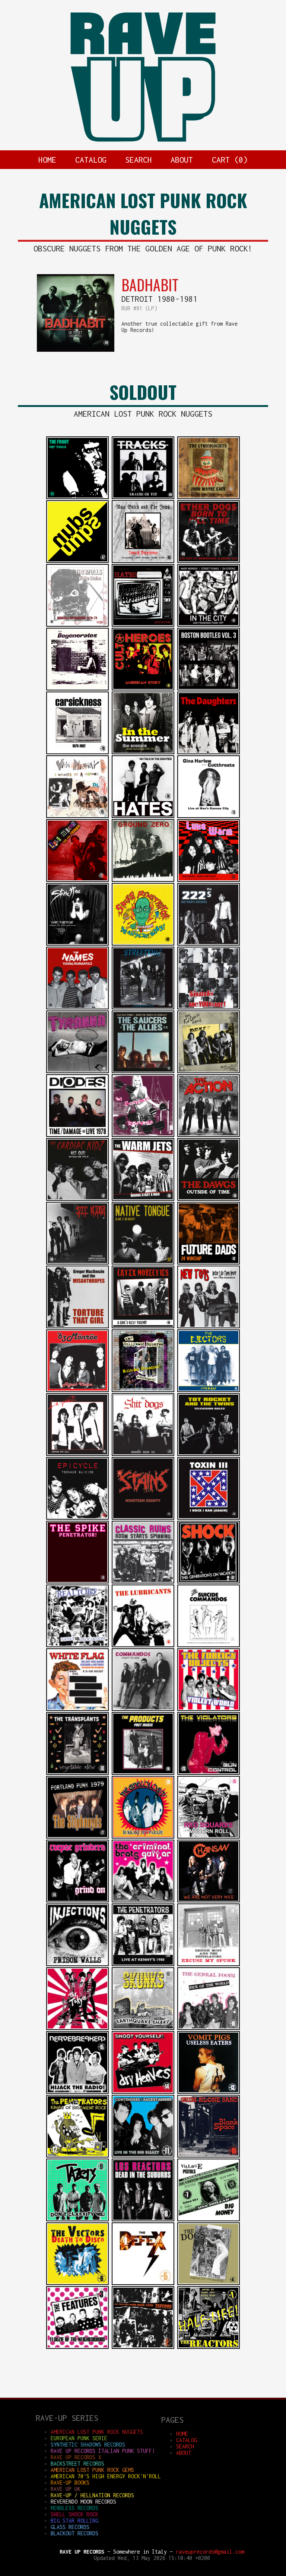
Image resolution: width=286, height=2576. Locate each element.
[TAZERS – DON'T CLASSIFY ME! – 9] (77, 2219)
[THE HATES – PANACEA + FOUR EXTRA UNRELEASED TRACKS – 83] (143, 625)
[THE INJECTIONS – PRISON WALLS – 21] (77, 1964)
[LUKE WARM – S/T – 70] (209, 880)
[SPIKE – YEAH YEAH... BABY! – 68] (143, 944)
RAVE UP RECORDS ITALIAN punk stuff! (103, 2451)
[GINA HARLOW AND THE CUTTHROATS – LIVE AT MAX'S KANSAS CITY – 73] (209, 816)
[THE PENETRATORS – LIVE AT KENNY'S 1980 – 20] (143, 1964)
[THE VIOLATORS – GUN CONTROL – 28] (209, 1773)
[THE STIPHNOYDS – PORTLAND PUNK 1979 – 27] (77, 1837)
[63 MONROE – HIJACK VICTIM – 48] (77, 1390)
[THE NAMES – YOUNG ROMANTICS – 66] (77, 1007)
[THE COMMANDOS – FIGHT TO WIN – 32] (143, 1709)
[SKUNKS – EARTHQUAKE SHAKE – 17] (143, 2028)
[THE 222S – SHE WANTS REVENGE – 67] (209, 944)
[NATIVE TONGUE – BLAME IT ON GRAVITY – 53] (143, 1262)
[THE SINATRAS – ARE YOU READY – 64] (209, 1007)
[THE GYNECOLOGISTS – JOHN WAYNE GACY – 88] (209, 497)
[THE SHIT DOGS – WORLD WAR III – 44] (143, 1454)
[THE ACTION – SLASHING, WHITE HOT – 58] (209, 1135)
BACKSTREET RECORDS (77, 2464)
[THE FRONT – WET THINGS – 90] (77, 497)
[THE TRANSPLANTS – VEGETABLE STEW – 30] (77, 1773)
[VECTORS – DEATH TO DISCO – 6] (77, 2283)
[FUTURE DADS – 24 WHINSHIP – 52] (209, 1262)
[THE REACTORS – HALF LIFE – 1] (209, 2347)
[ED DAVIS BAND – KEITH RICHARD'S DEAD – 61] (209, 1071)
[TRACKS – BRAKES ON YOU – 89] (143, 497)
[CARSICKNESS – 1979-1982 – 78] (77, 752)
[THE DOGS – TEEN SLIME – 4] (209, 2283)
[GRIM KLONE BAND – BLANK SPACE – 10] (209, 2155)
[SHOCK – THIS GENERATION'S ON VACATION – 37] (209, 1581)
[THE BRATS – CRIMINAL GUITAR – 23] (143, 1900)
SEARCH (139, 160)
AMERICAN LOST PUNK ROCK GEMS (92, 2470)
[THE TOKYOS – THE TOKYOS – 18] (77, 2028)
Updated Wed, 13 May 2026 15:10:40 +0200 (152, 2558)
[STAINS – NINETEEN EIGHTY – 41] (143, 1518)
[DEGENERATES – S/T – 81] (77, 688)
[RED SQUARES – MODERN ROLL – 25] (209, 1837)
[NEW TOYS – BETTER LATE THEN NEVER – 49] (209, 1326)
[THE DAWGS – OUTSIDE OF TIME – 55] (209, 1199)
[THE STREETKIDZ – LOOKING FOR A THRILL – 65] (143, 1007)
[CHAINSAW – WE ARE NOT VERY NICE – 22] (209, 1900)
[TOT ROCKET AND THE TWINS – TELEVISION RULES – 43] (209, 1454)
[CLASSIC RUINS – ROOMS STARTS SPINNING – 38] (143, 1581)
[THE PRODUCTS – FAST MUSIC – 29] (143, 1773)
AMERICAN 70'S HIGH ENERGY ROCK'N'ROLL (106, 2476)
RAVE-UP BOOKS (70, 2483)
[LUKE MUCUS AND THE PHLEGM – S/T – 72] (77, 880)
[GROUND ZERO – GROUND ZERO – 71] (143, 880)
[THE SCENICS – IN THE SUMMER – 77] (143, 752)
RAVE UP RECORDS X (76, 2457)
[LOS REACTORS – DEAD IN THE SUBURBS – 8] (143, 2219)
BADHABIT (150, 285)
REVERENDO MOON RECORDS (83, 2502)
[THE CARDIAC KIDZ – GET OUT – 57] (77, 1199)
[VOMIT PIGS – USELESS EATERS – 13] (209, 2092)
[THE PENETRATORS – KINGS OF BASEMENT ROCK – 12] (77, 2155)
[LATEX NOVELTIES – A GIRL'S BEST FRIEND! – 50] (143, 1326)
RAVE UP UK (66, 2489)
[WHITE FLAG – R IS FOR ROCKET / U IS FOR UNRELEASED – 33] (77, 1709)
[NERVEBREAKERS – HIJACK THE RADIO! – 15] (77, 2092)
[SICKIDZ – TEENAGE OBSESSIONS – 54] (77, 1262)
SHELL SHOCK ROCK (74, 2514)
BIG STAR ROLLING (74, 2521)
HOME (47, 160)
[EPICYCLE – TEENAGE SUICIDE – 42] (77, 1518)
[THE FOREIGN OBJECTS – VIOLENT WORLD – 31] (209, 1709)
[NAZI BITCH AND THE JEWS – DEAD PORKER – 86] (143, 561)
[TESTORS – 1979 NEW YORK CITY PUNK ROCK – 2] (143, 2347)
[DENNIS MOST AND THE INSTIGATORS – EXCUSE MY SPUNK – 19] (209, 1964)
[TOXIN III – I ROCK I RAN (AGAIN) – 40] (209, 1518)
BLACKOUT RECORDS (74, 2533)
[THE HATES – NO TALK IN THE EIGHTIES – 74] (143, 816)
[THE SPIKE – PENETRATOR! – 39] (77, 1581)
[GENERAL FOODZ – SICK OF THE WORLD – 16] (209, 2028)
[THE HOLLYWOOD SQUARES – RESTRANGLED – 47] (143, 1390)
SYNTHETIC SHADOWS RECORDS (88, 2445)
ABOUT (182, 160)
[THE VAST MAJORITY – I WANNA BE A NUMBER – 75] (77, 816)
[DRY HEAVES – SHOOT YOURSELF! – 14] (143, 2092)
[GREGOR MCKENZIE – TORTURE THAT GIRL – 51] (77, 1326)
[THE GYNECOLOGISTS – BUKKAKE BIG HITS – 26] (143, 1837)
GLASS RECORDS (70, 2527)
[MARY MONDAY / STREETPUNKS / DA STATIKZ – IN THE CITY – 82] (209, 625)
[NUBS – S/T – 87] (77, 561)
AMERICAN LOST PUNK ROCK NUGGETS (97, 2432)
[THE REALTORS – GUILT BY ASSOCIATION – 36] (77, 1645)
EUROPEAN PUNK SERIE (79, 2438)
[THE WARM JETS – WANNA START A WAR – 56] (143, 1199)
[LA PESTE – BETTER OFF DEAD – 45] (77, 1454)
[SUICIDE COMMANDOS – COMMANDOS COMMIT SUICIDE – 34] (209, 1645)
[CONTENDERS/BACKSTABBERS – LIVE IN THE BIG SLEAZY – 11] (143, 2155)
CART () (230, 160)
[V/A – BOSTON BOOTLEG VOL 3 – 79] (209, 688)
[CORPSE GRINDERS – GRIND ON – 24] (77, 1900)
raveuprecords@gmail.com (210, 2552)
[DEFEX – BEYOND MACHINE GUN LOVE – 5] (143, 2283)
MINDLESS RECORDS (74, 2508)
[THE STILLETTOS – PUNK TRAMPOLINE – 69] (77, 944)
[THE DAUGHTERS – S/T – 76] (209, 752)
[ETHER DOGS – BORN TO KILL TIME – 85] (209, 561)
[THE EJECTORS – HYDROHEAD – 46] (209, 1390)
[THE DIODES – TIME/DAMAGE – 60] (77, 1135)
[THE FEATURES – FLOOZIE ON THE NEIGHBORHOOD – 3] (77, 2347)
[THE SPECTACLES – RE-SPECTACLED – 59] (143, 1135)
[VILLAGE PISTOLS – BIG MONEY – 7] (209, 2219)
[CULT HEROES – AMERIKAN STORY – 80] (143, 688)
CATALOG (91, 160)
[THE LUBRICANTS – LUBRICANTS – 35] (143, 1645)
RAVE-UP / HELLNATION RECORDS (92, 2495)
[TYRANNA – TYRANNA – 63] (77, 1071)
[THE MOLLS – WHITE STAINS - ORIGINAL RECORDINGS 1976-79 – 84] (77, 625)
